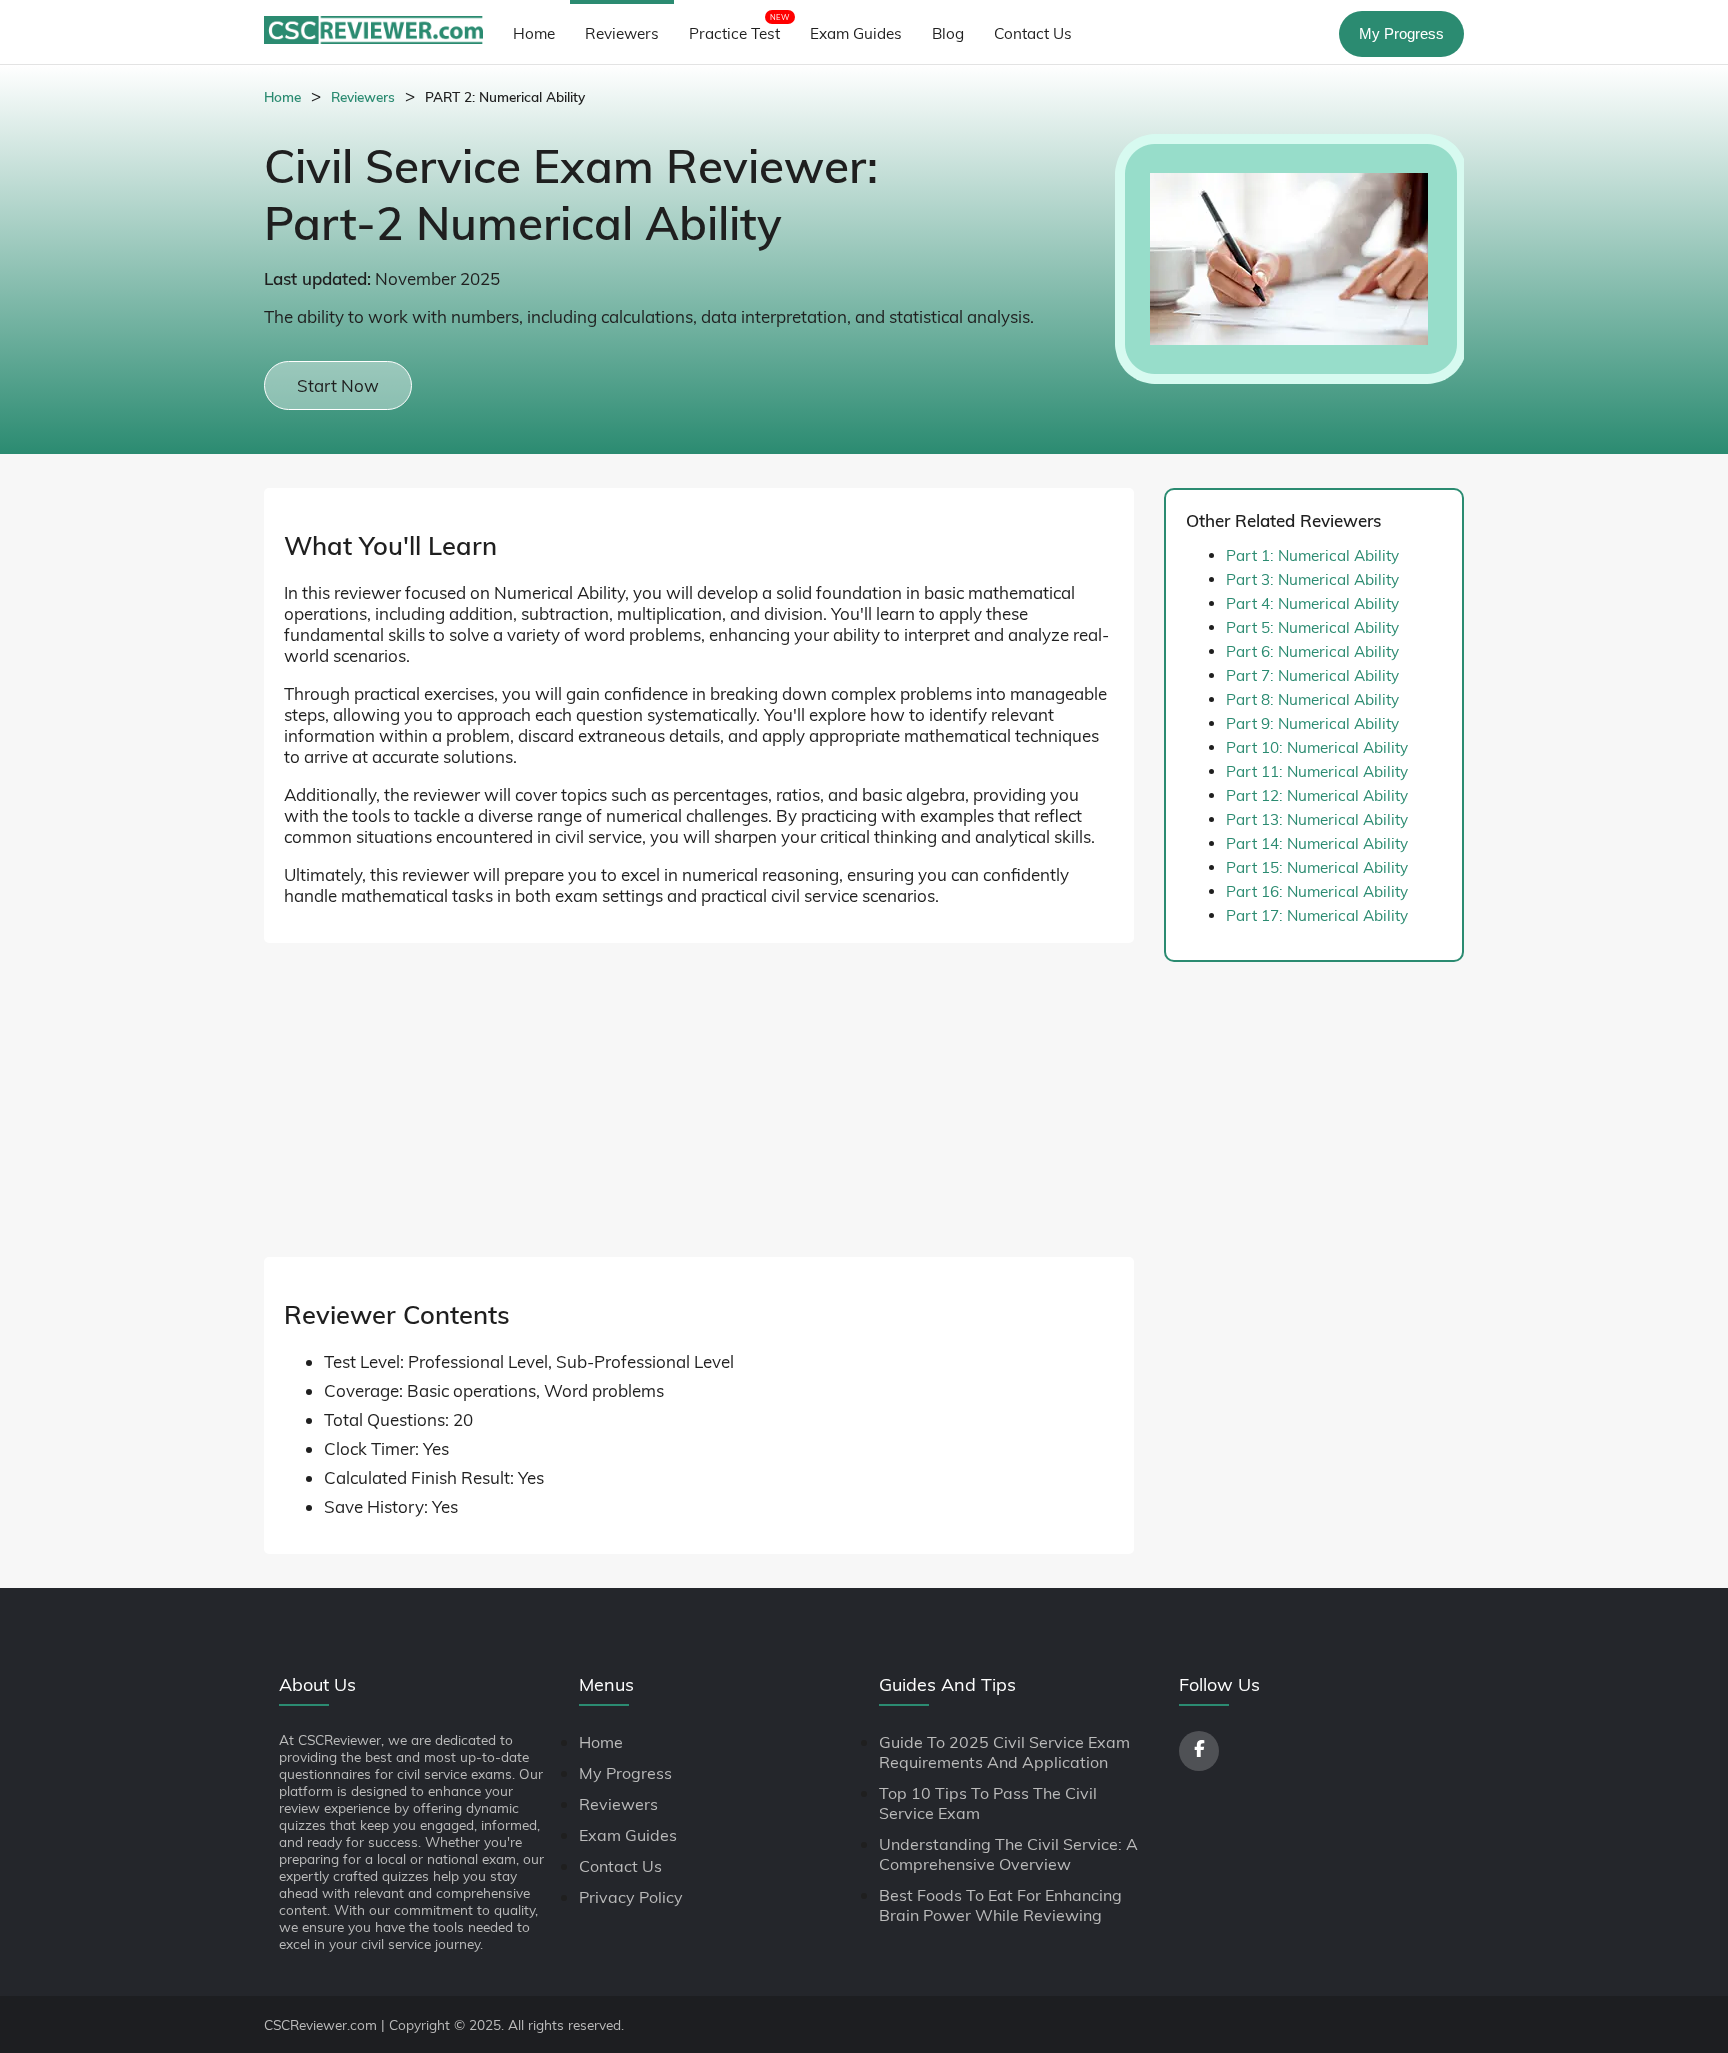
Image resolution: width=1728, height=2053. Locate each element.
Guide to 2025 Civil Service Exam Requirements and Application (1004, 1752)
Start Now (338, 385)
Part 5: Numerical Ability (1312, 627)
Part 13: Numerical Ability (1317, 819)
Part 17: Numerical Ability (1317, 915)
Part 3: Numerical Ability (1312, 579)
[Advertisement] (699, 1117)
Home (534, 33)
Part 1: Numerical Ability (1312, 555)
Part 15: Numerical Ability (1317, 867)
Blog (948, 33)
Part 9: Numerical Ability (1312, 723)
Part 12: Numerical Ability (1317, 795)
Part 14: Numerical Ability (1317, 843)
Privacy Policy (631, 1897)
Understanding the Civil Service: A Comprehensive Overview (1008, 1854)
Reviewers (622, 33)
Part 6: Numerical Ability (1312, 651)
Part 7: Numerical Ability (1312, 675)
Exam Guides (856, 33)
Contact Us (1033, 33)
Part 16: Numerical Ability (1317, 891)
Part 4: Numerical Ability (1312, 603)
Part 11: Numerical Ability (1317, 771)
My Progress (1401, 33)
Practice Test (739, 27)
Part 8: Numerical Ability (1312, 699)
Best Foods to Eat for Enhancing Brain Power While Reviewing (1000, 1905)
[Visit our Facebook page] (1199, 1751)
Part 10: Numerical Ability (1317, 747)
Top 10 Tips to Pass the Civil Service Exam (988, 1803)
